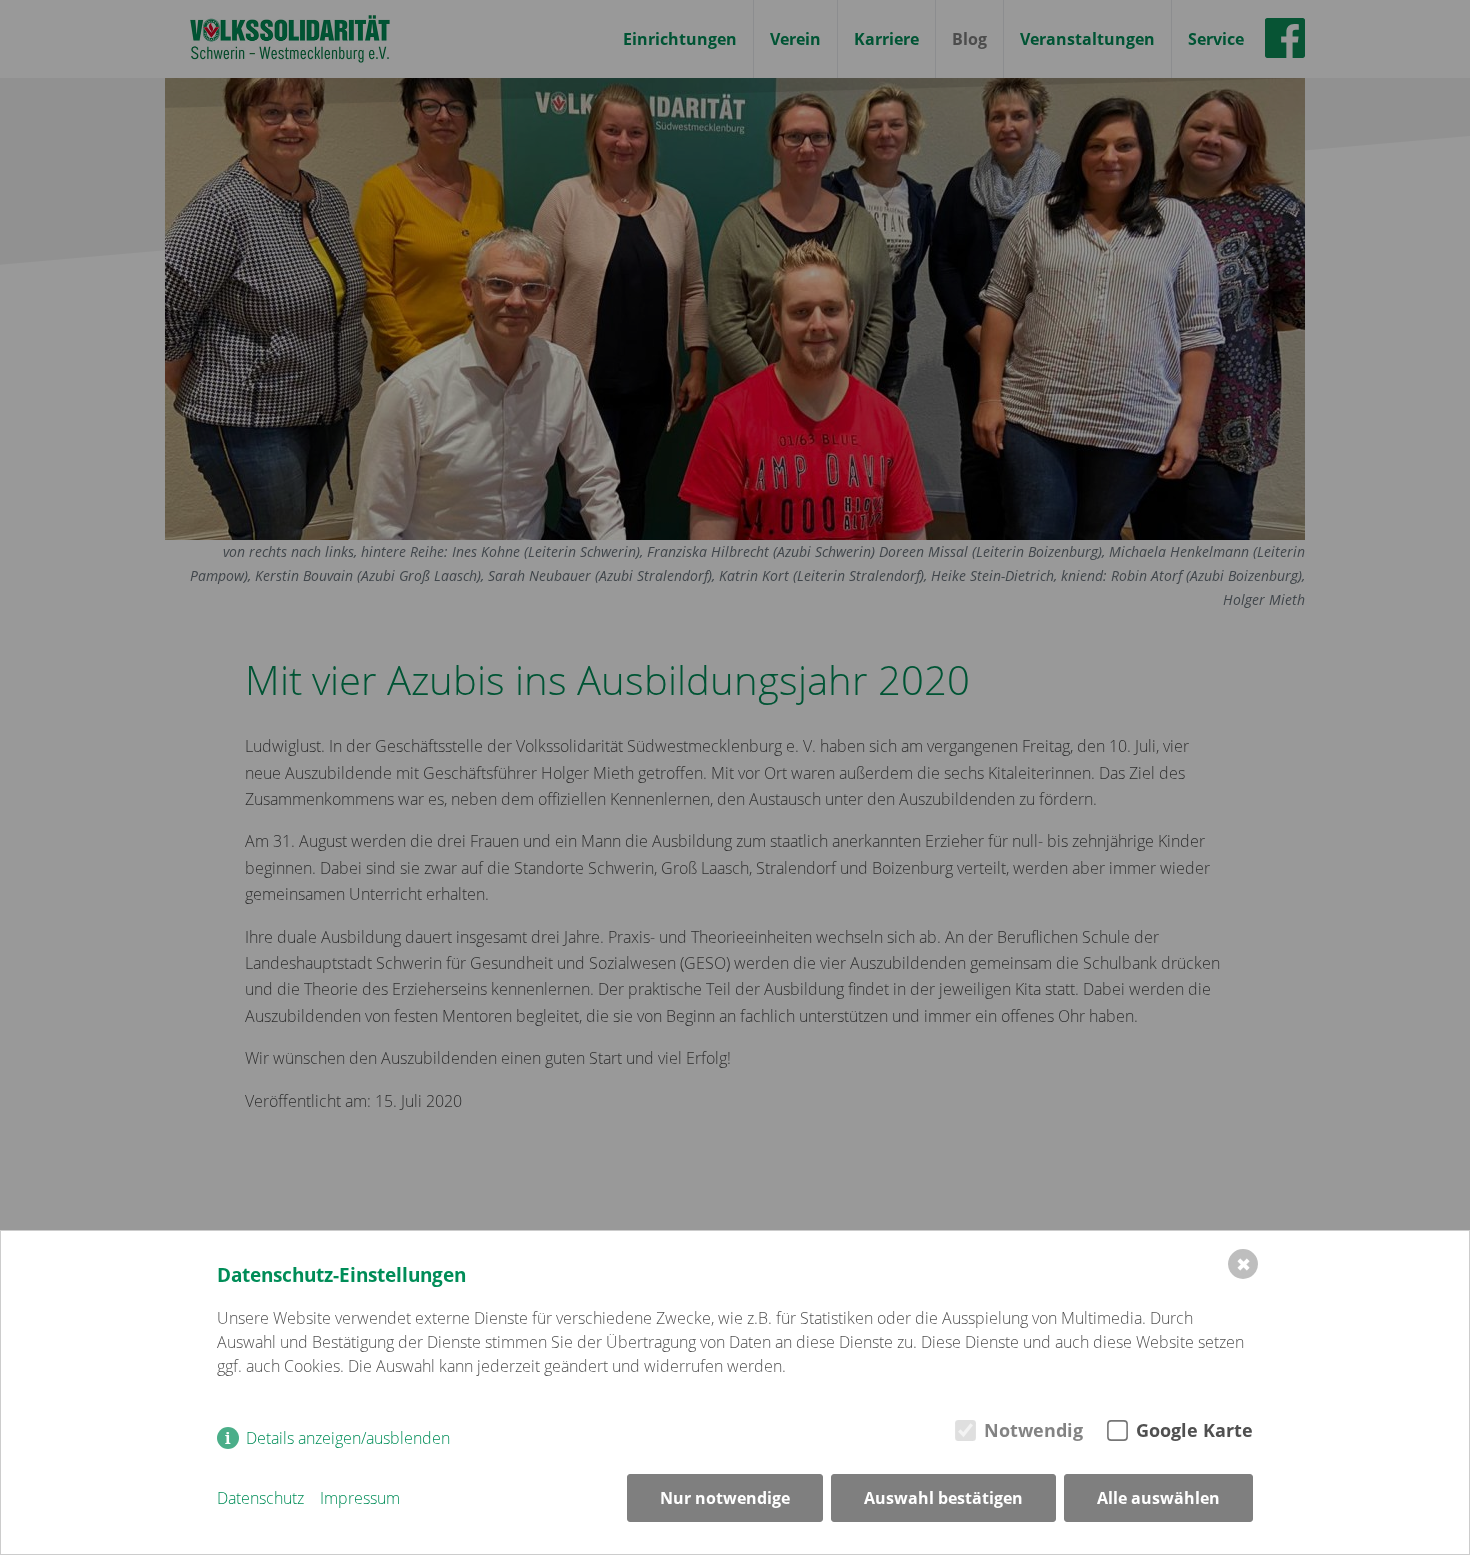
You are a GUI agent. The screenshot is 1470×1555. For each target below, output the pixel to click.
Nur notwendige (725, 1498)
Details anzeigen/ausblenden (348, 1438)
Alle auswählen (1158, 1498)
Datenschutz (260, 1498)
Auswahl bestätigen (943, 1498)
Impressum (360, 1498)
